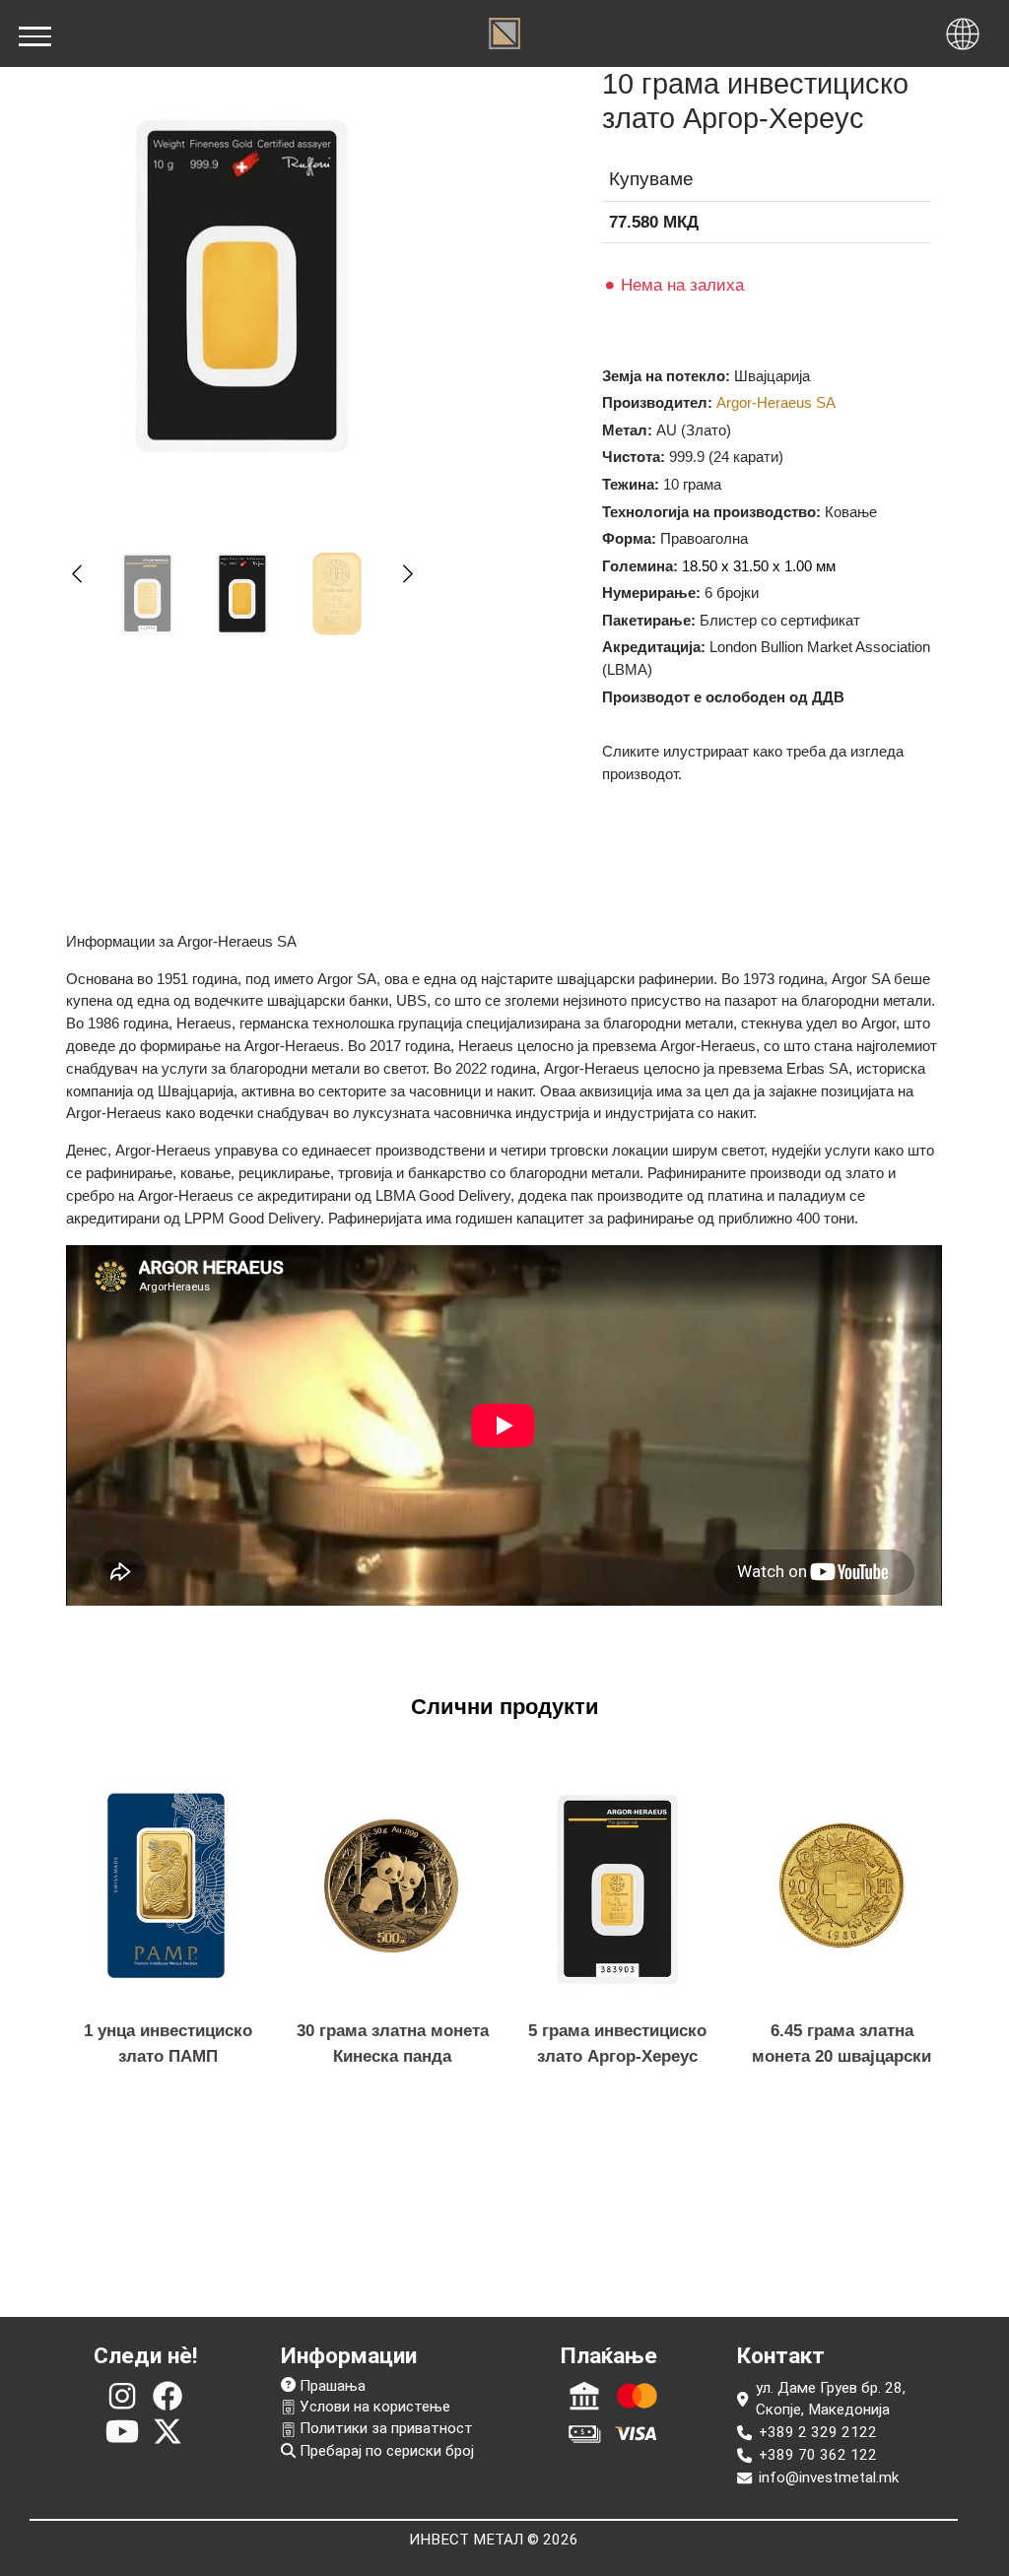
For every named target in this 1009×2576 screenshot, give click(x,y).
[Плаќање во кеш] (584, 2433)
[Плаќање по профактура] (584, 2396)
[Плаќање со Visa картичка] (637, 2433)
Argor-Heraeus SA (776, 402)
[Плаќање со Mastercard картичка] (637, 2396)
